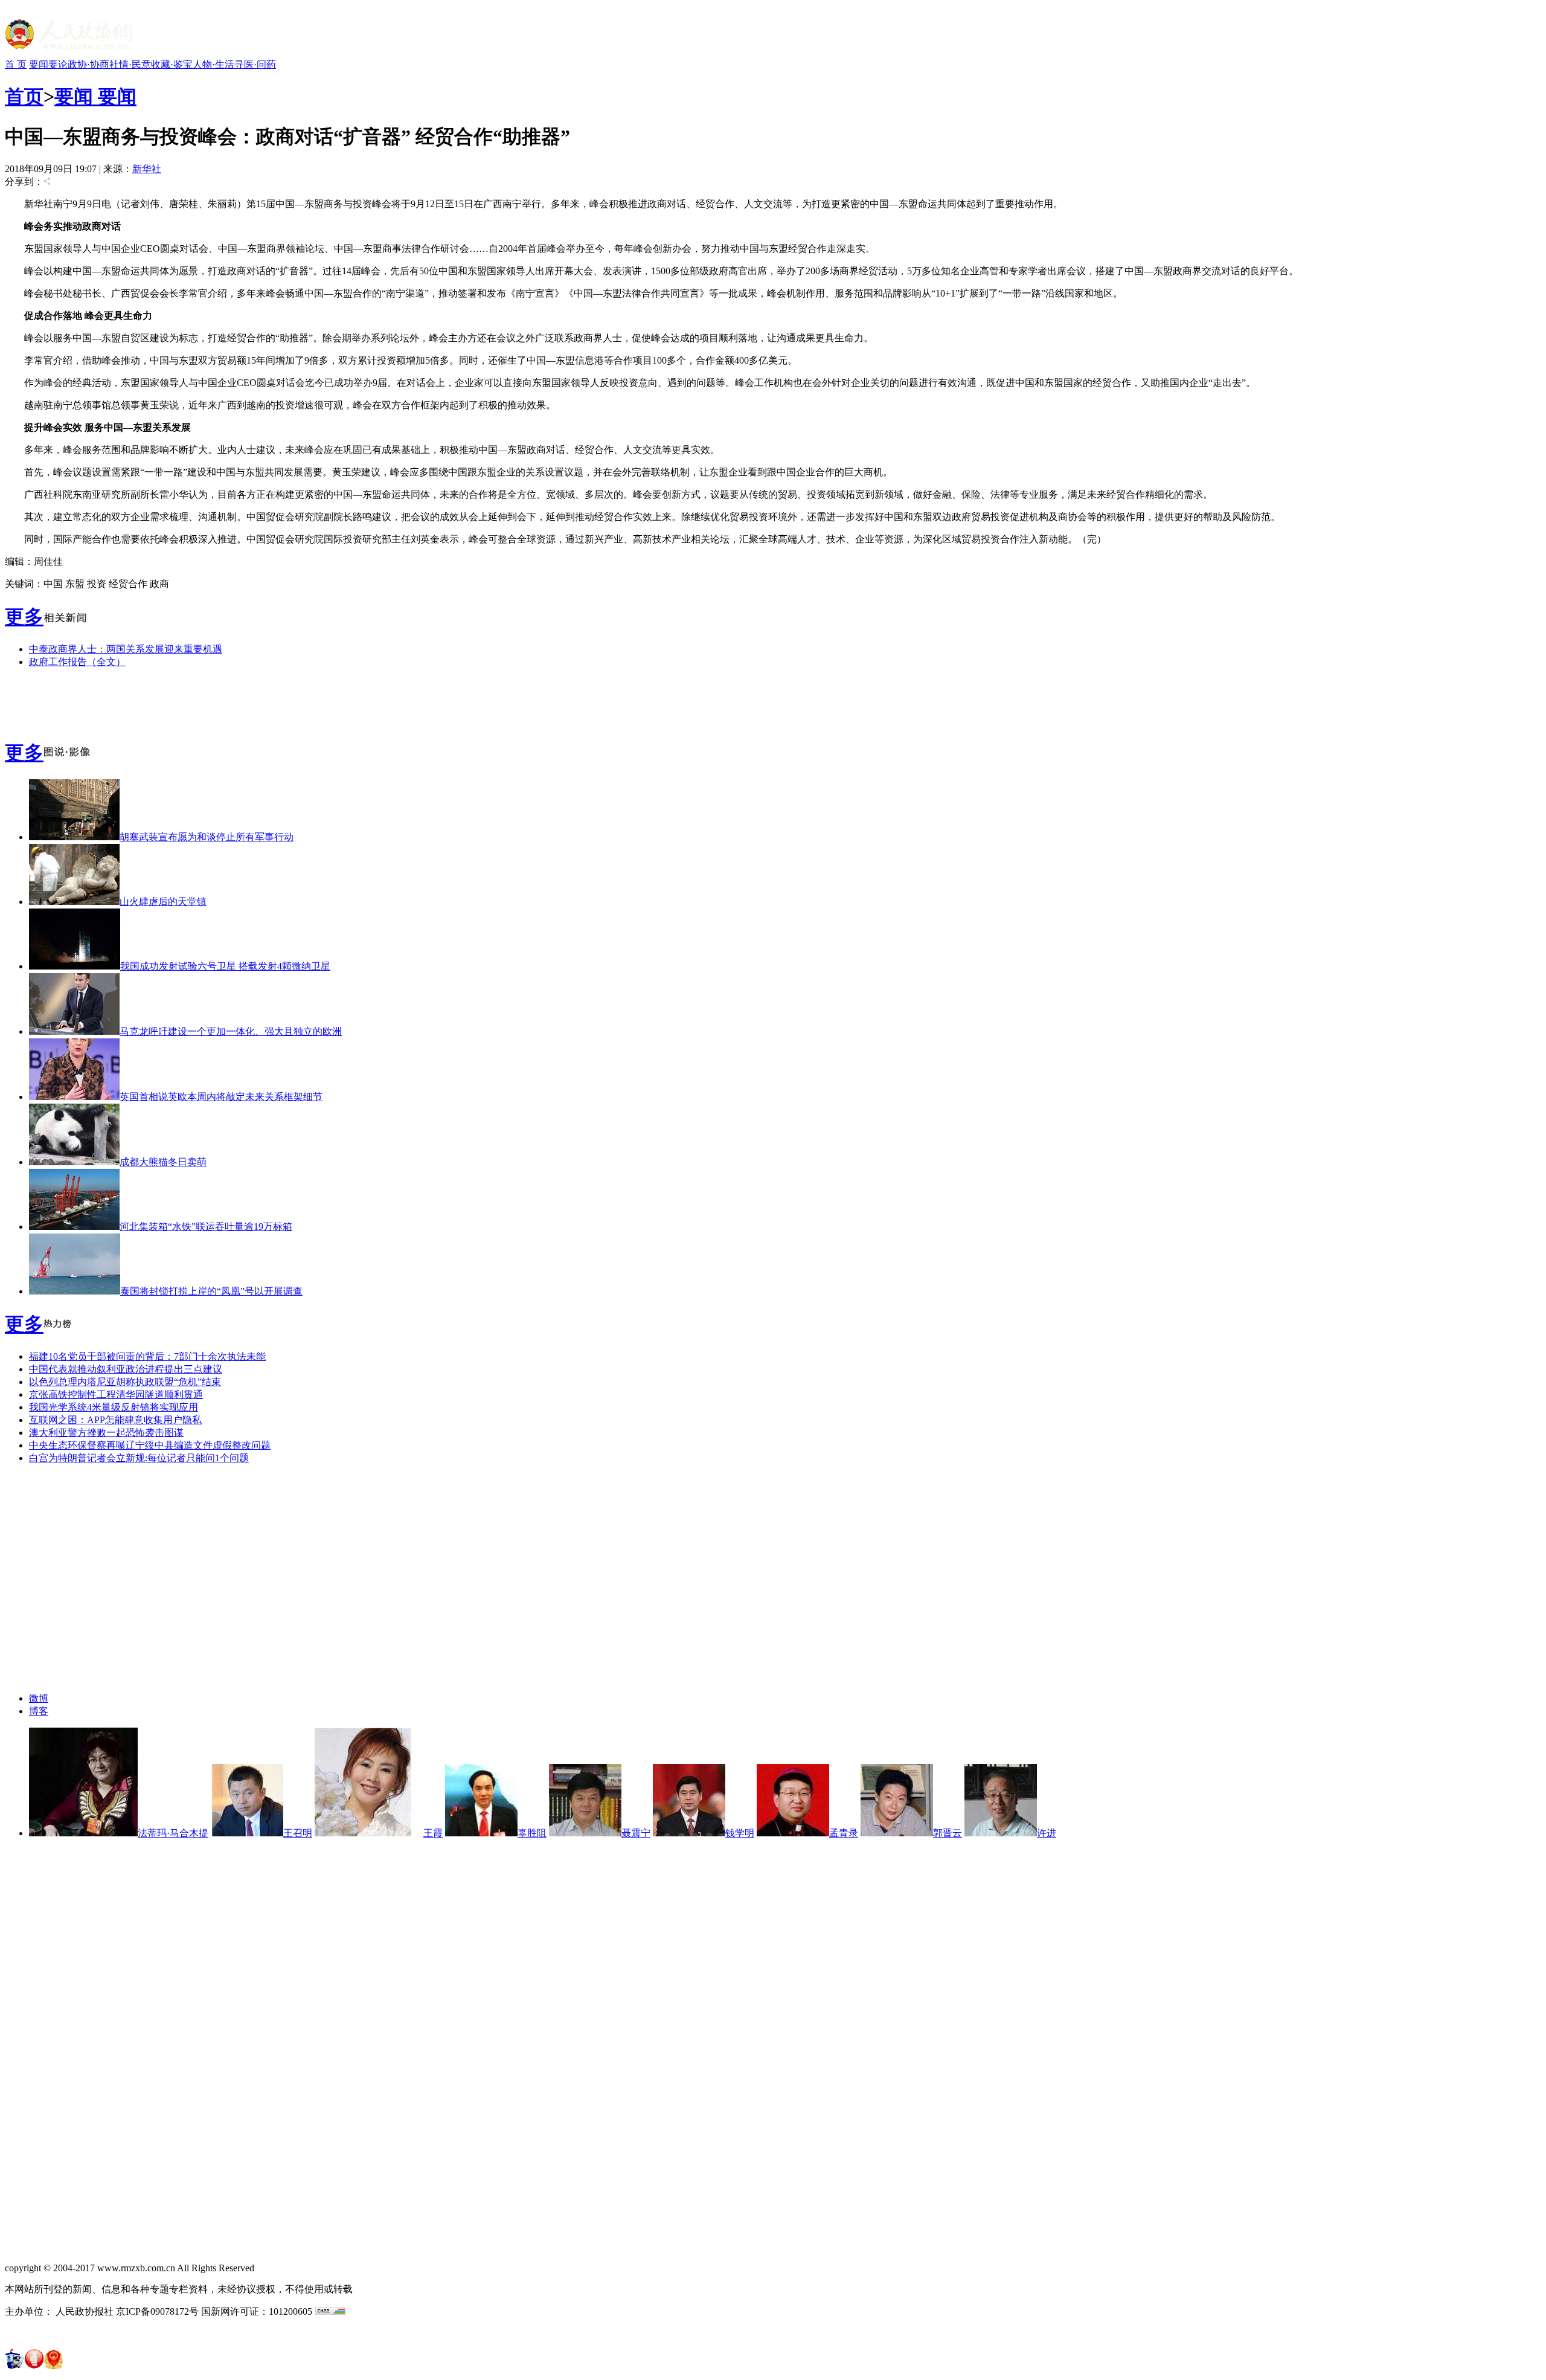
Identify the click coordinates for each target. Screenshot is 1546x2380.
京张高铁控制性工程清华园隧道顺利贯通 (116, 1394)
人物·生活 (213, 64)
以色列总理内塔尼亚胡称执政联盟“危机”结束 (125, 1382)
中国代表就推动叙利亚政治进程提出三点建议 (126, 1369)
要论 (58, 64)
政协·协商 (88, 64)
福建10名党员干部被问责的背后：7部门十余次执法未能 (147, 1356)
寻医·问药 (255, 64)
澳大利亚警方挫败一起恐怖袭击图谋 (106, 1433)
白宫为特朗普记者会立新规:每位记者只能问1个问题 (139, 1458)
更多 (24, 617)
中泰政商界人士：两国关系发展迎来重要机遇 (126, 649)
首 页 (16, 64)
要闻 (39, 64)
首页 (24, 97)
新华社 (147, 169)
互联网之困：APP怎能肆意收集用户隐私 (115, 1420)
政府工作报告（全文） (77, 662)
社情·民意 (130, 64)
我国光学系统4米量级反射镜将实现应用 (114, 1407)
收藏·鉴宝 (172, 64)
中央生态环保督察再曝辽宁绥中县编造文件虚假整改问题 (150, 1445)
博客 (39, 1711)
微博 (39, 1698)
